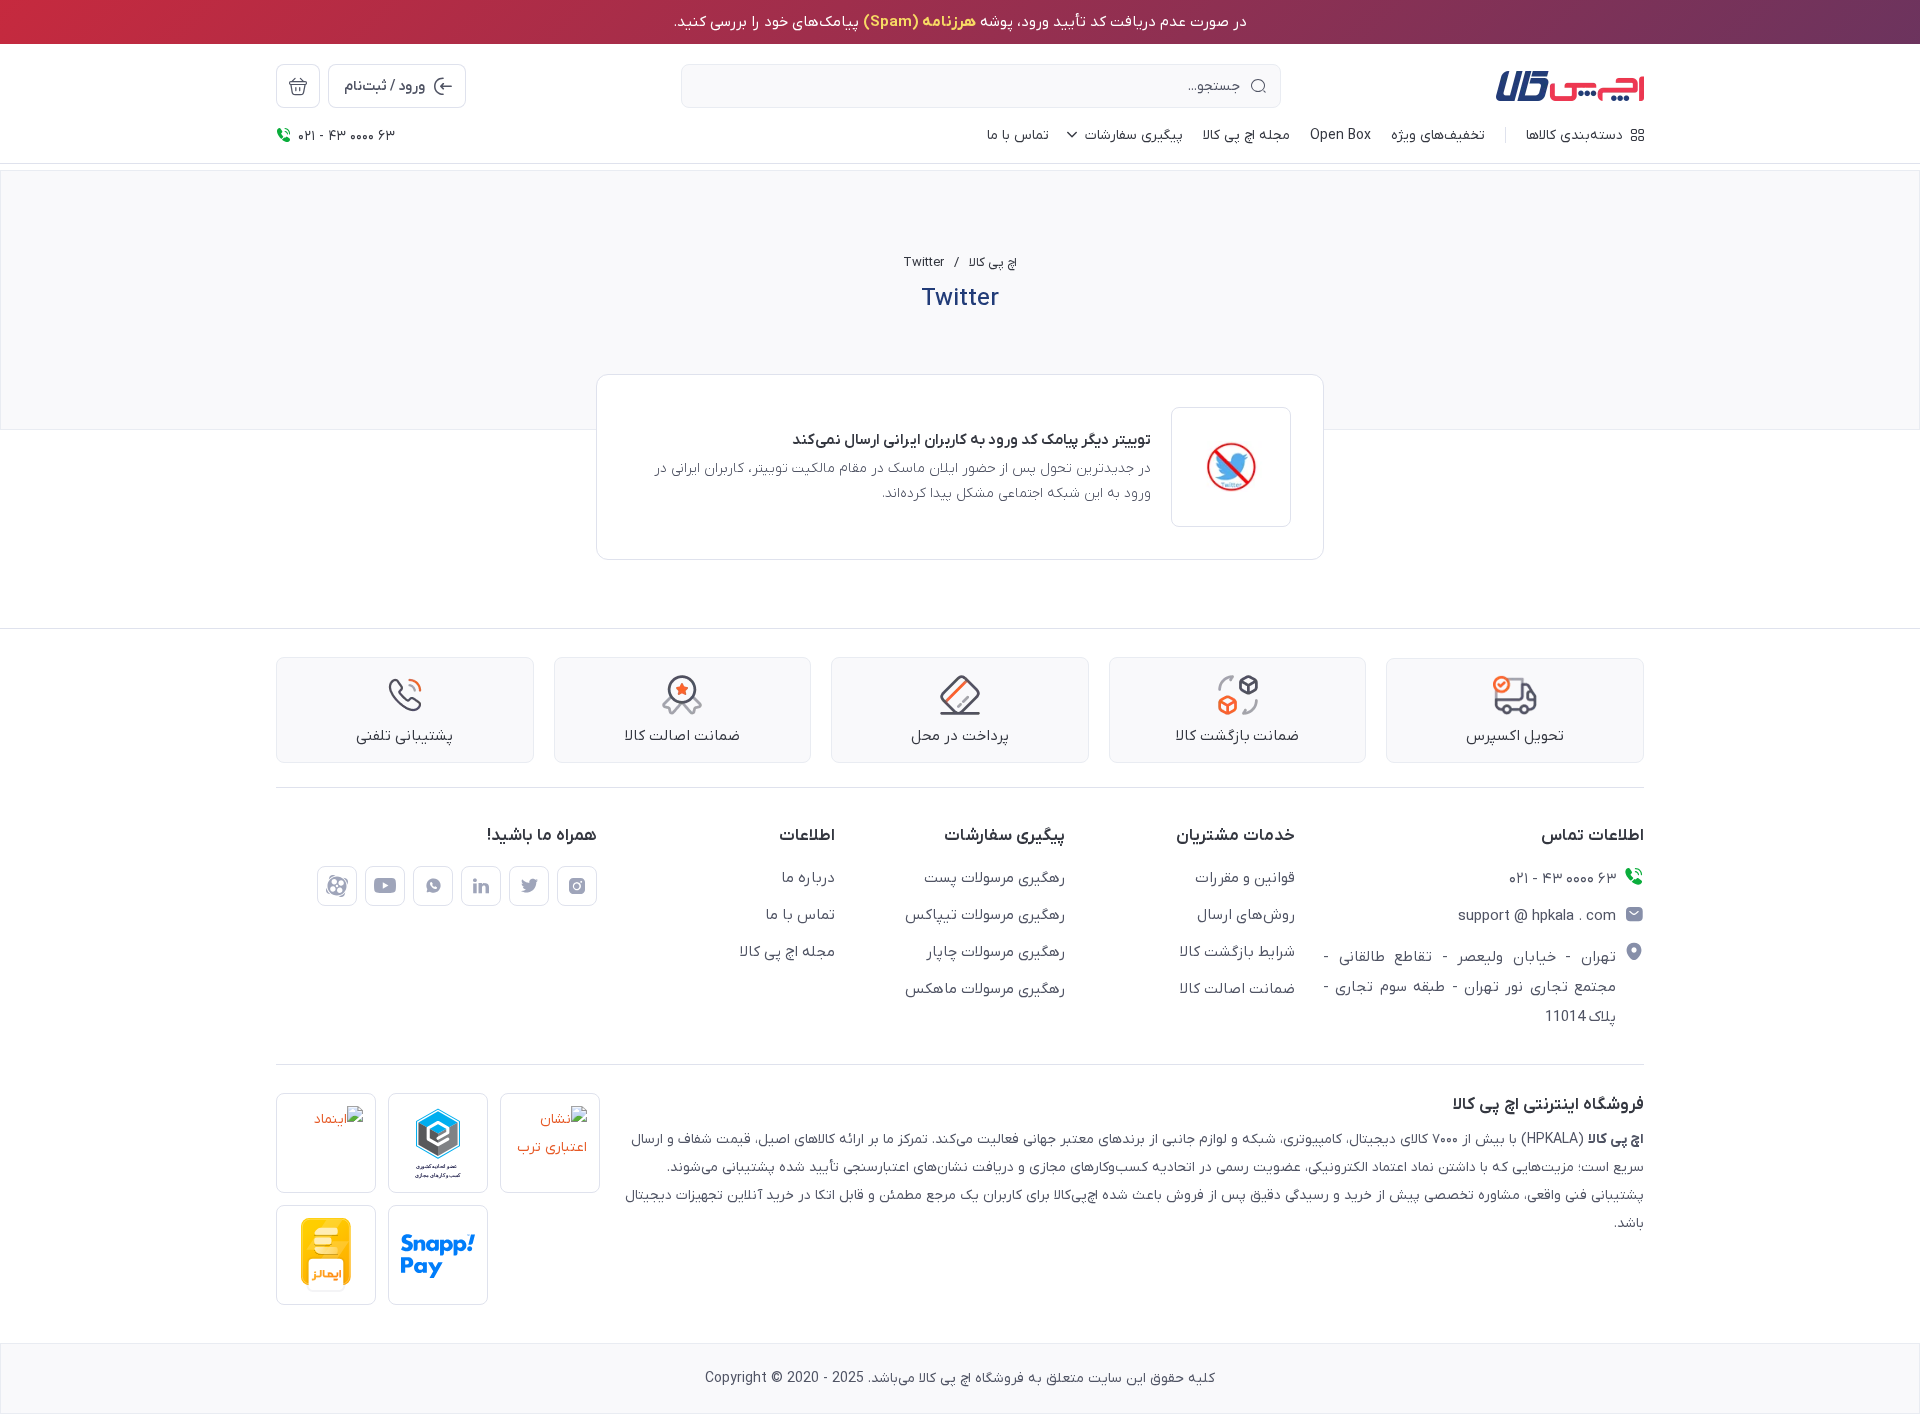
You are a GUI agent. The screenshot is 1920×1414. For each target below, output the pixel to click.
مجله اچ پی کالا (787, 952)
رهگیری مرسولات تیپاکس (985, 915)
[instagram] (577, 886)
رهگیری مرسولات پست (994, 878)
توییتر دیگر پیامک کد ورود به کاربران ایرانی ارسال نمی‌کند (971, 440)
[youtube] (385, 886)
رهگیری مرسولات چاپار (995, 952)
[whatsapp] (433, 886)
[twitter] (529, 886)
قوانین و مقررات (1245, 878)
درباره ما (808, 878)
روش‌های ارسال (1246, 915)
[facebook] (337, 886)
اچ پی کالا (993, 262)
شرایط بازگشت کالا (1237, 952)
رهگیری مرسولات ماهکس (985, 989)
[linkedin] (481, 886)
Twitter (923, 262)
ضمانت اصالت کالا (1237, 989)
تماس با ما (800, 915)
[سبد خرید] (298, 86)
